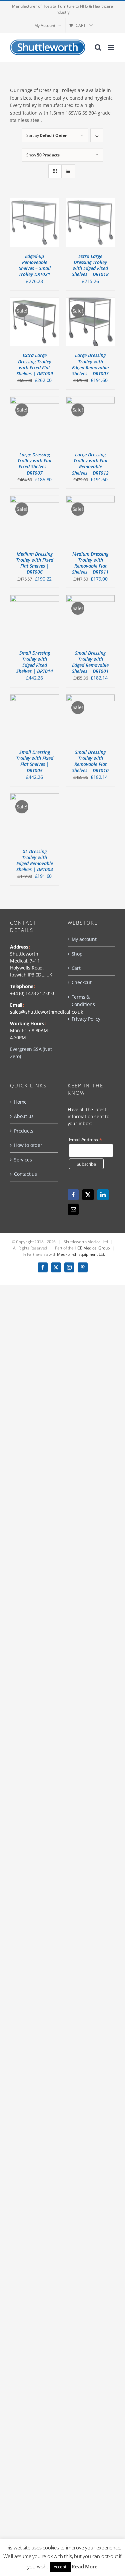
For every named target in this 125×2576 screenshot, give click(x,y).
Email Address (85, 1140)
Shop (77, 954)
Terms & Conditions (83, 1001)
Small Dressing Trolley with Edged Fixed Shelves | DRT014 (35, 662)
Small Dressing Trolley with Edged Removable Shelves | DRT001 (90, 662)
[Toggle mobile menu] (111, 47)
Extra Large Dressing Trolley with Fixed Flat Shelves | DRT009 (35, 364)
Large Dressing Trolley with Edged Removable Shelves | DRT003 (90, 364)
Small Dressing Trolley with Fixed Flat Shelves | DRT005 (35, 761)
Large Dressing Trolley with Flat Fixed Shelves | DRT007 (34, 464)
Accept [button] (60, 2567)
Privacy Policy (86, 1019)
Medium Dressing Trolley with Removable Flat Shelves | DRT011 (90, 563)
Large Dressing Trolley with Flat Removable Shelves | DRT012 (90, 464)
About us (24, 1116)
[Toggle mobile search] (98, 47)
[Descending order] (97, 135)
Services (23, 1160)
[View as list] (68, 171)
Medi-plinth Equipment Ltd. (81, 1254)
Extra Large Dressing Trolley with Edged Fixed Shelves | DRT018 (90, 265)
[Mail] (73, 1209)
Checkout (82, 982)
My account (84, 939)
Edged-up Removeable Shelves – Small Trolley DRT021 (35, 265)
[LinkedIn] (103, 1195)
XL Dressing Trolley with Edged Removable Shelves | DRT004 (35, 861)
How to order (28, 1145)
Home (20, 1102)
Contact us (25, 1174)
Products (23, 1131)
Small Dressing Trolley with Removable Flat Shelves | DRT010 (90, 761)
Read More (84, 2566)
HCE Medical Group (92, 1248)
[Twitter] (88, 1195)
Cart (76, 968)
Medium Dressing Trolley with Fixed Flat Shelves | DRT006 (35, 563)
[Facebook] (73, 1195)
